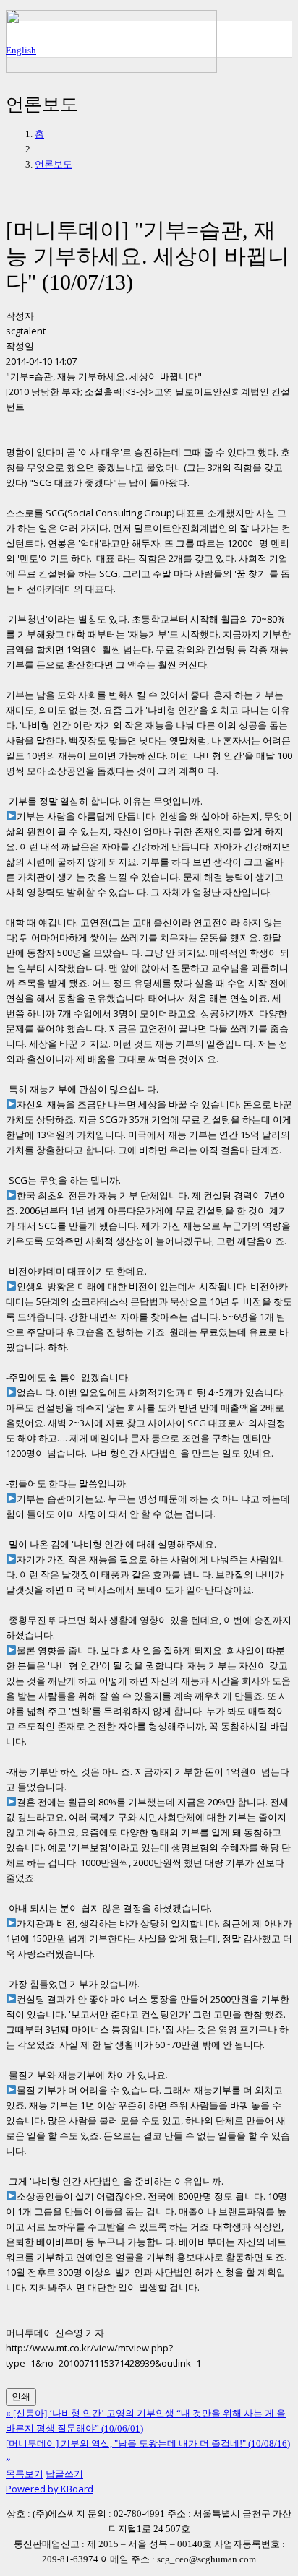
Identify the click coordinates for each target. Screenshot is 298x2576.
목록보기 (25, 2473)
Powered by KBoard (50, 2489)
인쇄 (21, 2397)
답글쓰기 (64, 2473)
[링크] (111, 69)
